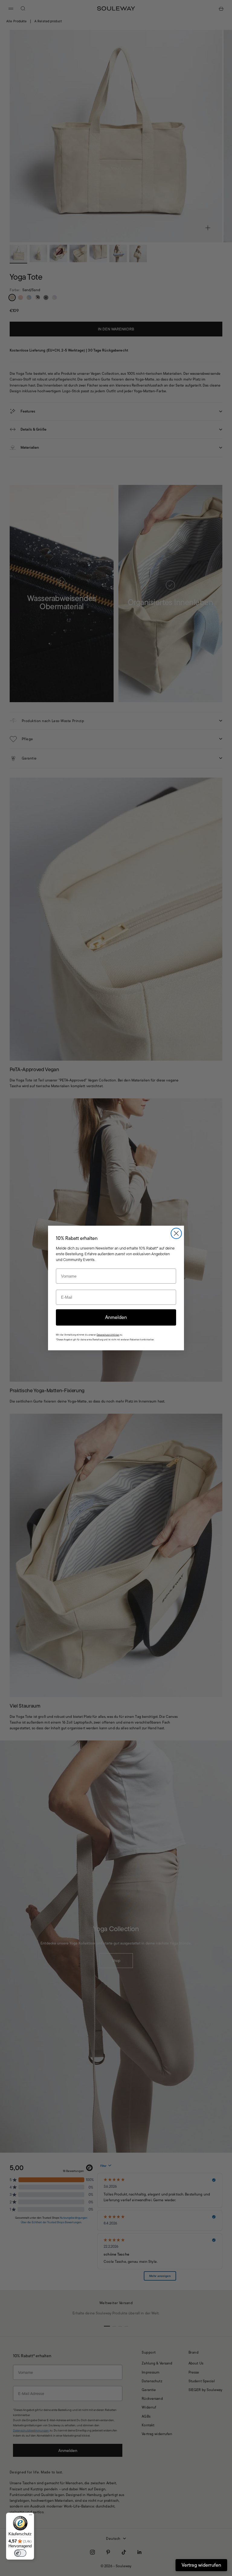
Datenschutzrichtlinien (108, 1335)
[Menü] (31, 2516)
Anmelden (116, 1317)
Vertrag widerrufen (201, 2565)
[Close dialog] (176, 1233)
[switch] (20, 2553)
